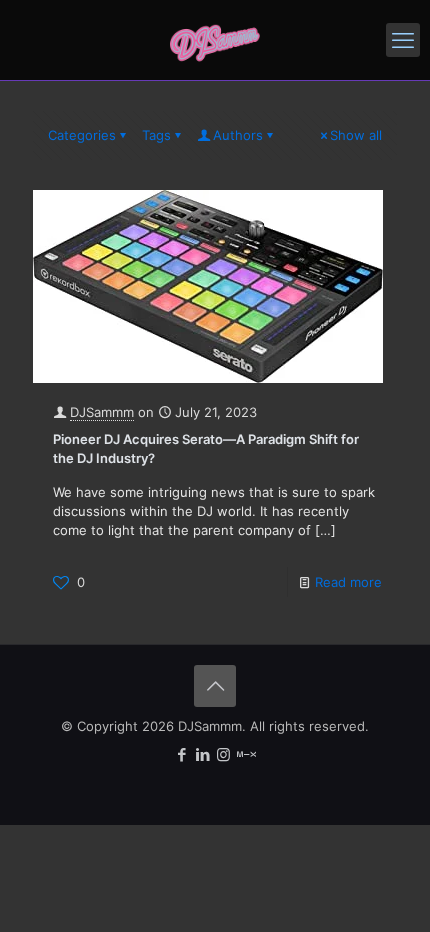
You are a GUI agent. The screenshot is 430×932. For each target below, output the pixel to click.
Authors (238, 135)
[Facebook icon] (181, 754)
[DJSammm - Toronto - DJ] (215, 40)
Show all (356, 135)
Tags (156, 135)
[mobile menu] (403, 40)
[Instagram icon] (223, 754)
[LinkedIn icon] (202, 754)
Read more (348, 582)
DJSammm (102, 412)
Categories (82, 135)
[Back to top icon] (215, 686)
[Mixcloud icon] (246, 754)
